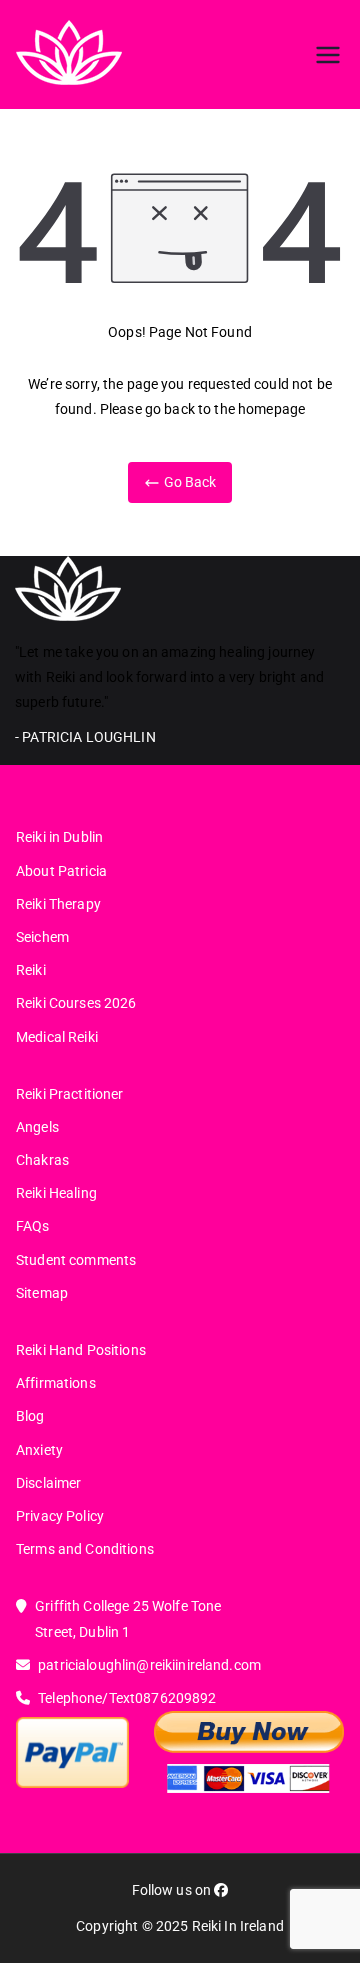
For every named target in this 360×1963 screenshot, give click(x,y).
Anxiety (39, 1450)
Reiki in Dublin (59, 837)
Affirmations (56, 1383)
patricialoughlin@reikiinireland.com (149, 1665)
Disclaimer (48, 1483)
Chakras (42, 1160)
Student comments (76, 1260)
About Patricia (61, 871)
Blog (30, 1416)
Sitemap (42, 1293)
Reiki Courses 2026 (76, 1003)
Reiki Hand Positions (81, 1350)
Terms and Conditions (85, 1549)
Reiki (31, 970)
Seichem (42, 937)
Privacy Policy (60, 1516)
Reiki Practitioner (70, 1094)
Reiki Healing (56, 1193)
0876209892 (175, 1698)
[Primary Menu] (328, 55)
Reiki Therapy (58, 904)
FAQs (33, 1226)
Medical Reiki (57, 1037)
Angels (37, 1127)
